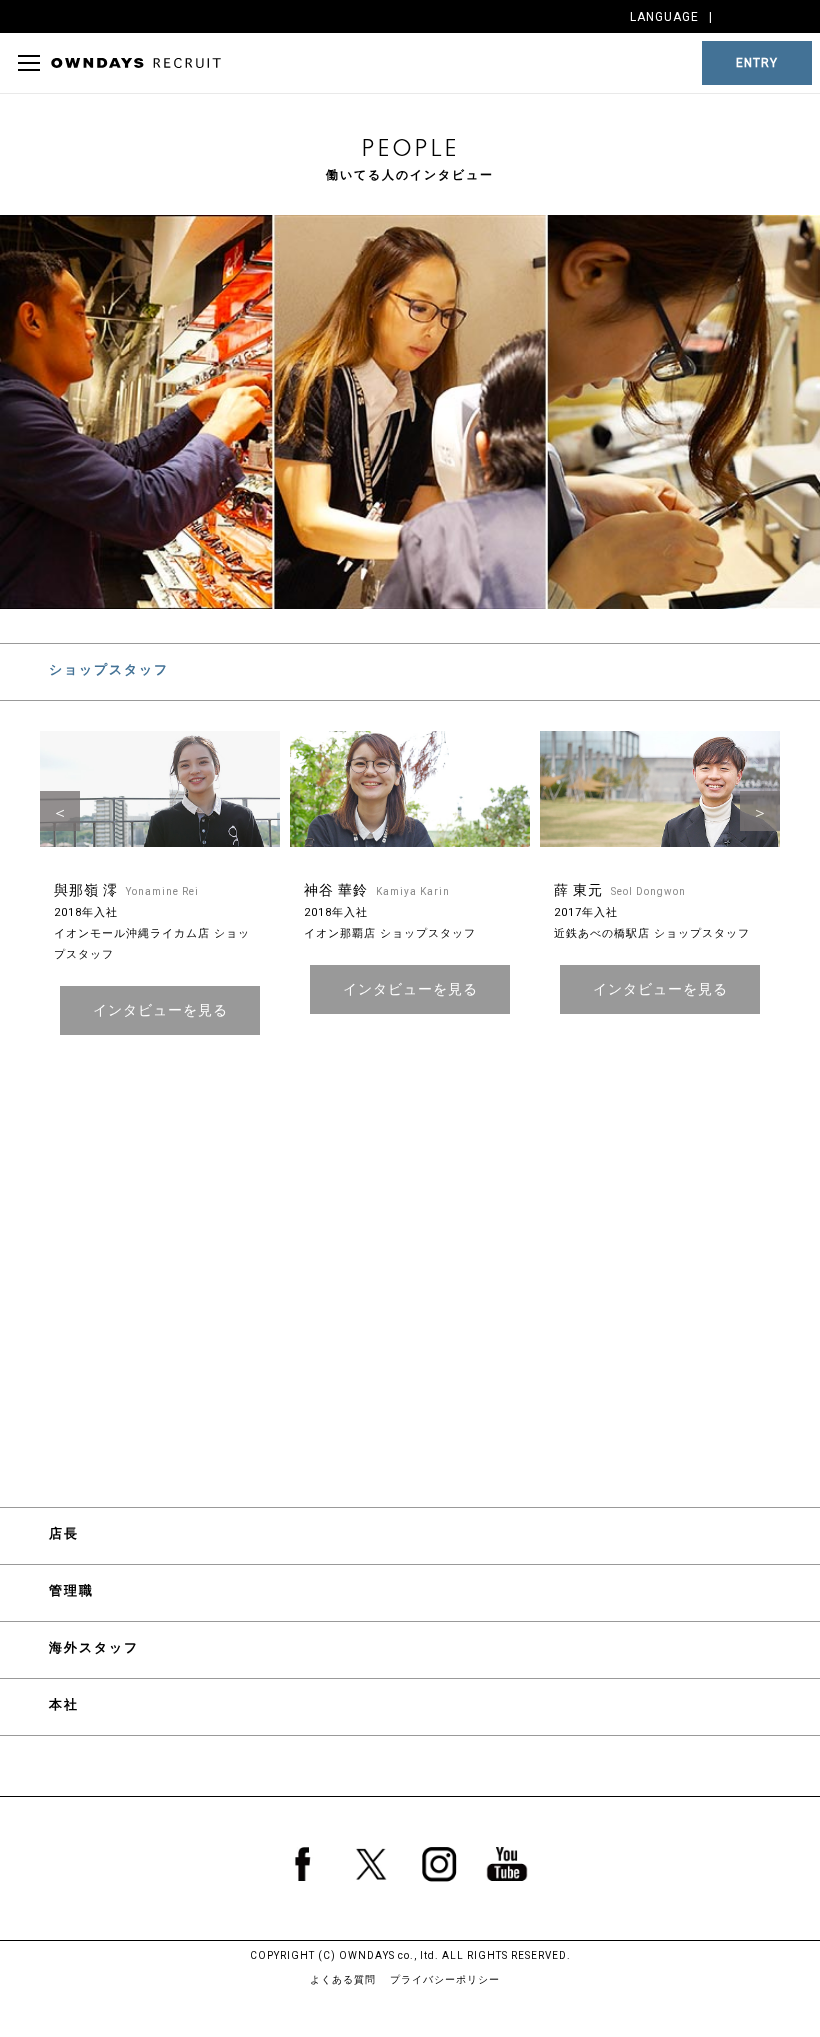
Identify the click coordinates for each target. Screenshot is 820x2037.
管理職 (71, 1590)
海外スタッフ (94, 1647)
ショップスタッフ (109, 669)
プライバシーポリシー (445, 1979)
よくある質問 (343, 1979)
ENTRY (757, 63)
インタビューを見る (160, 1010)
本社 (64, 1704)
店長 (64, 1533)
